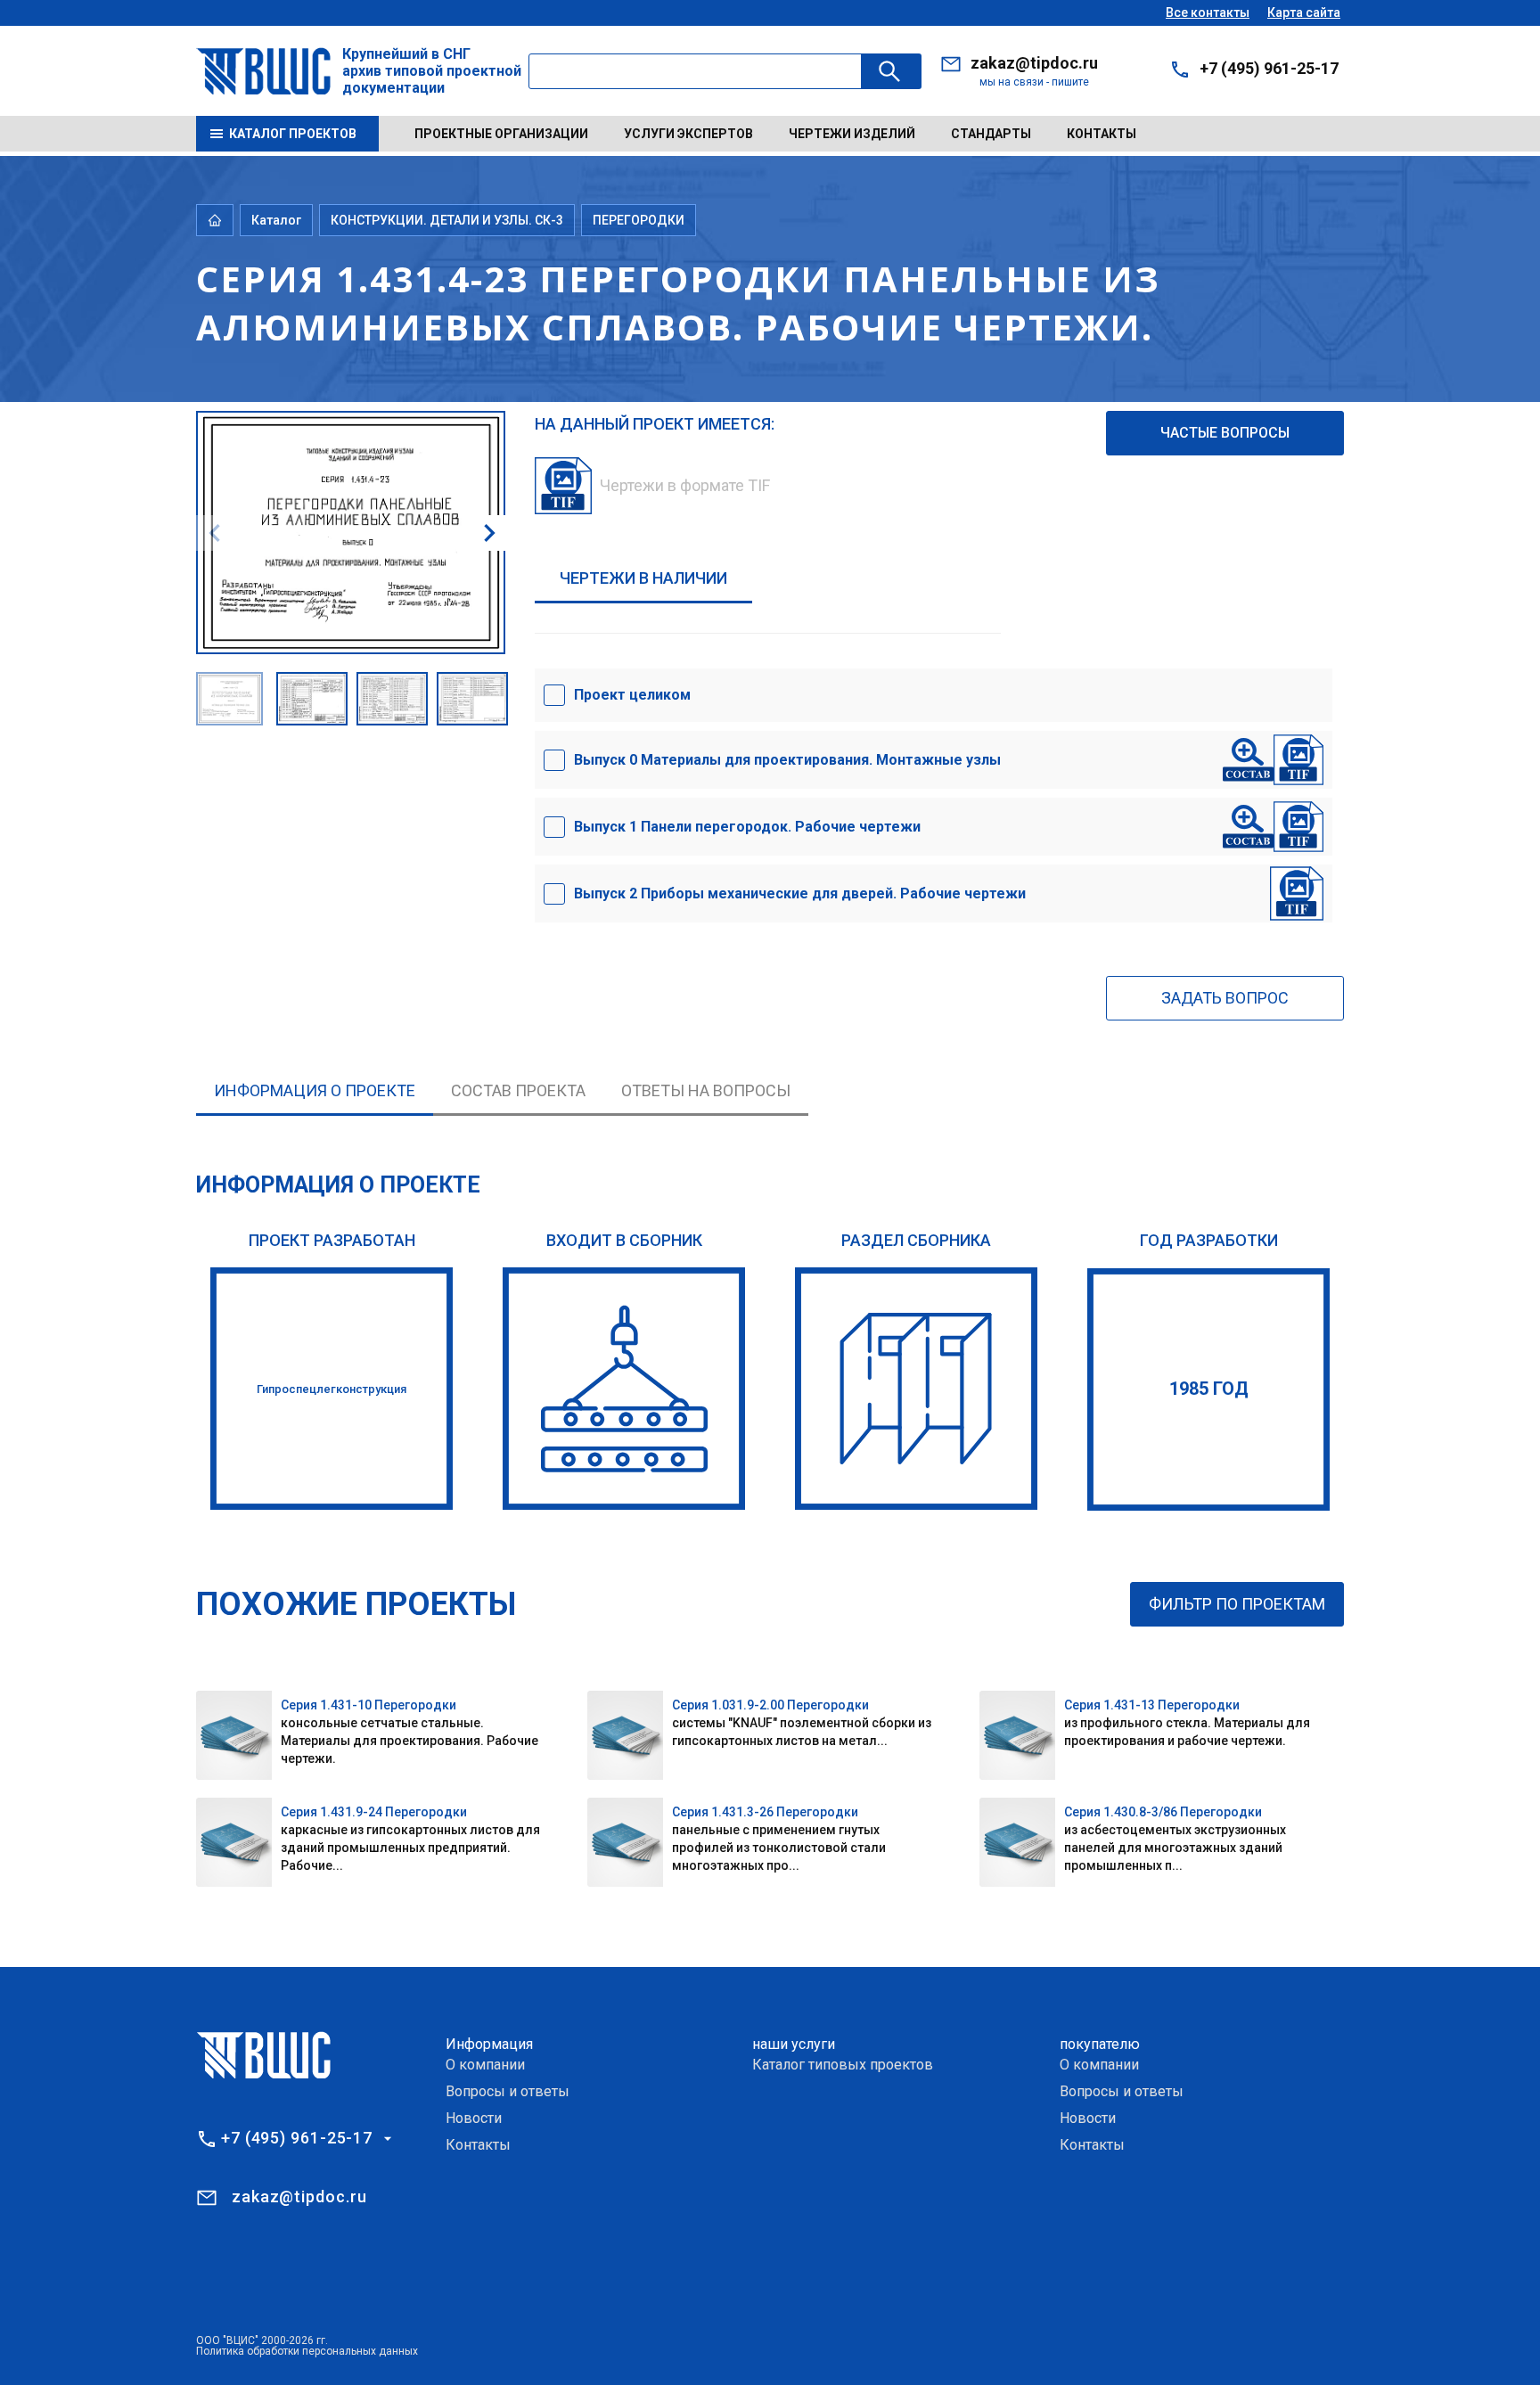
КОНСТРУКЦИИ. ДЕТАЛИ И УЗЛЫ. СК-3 (447, 220)
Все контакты (1208, 12)
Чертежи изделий (852, 134)
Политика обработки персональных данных (307, 2351)
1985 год (1209, 1389)
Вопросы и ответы (508, 2091)
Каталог (276, 220)
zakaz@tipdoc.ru (1034, 63)
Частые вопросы (1225, 433)
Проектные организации (501, 134)
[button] (489, 533)
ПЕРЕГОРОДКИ (639, 220)
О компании (485, 2065)
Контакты (1102, 134)
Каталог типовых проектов (843, 2065)
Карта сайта (1304, 12)
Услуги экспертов (688, 134)
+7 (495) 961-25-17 (1269, 68)
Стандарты (991, 134)
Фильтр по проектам (1237, 1604)
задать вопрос (1225, 998)
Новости (474, 2118)
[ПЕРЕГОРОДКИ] (916, 1389)
